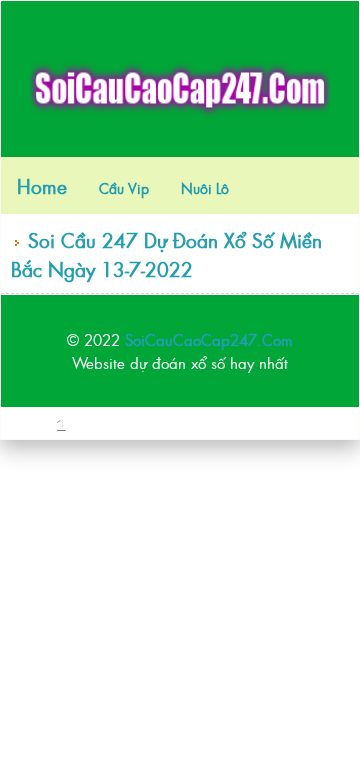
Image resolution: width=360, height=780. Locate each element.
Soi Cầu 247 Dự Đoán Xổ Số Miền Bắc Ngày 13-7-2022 (166, 254)
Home (42, 185)
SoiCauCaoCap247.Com (209, 339)
